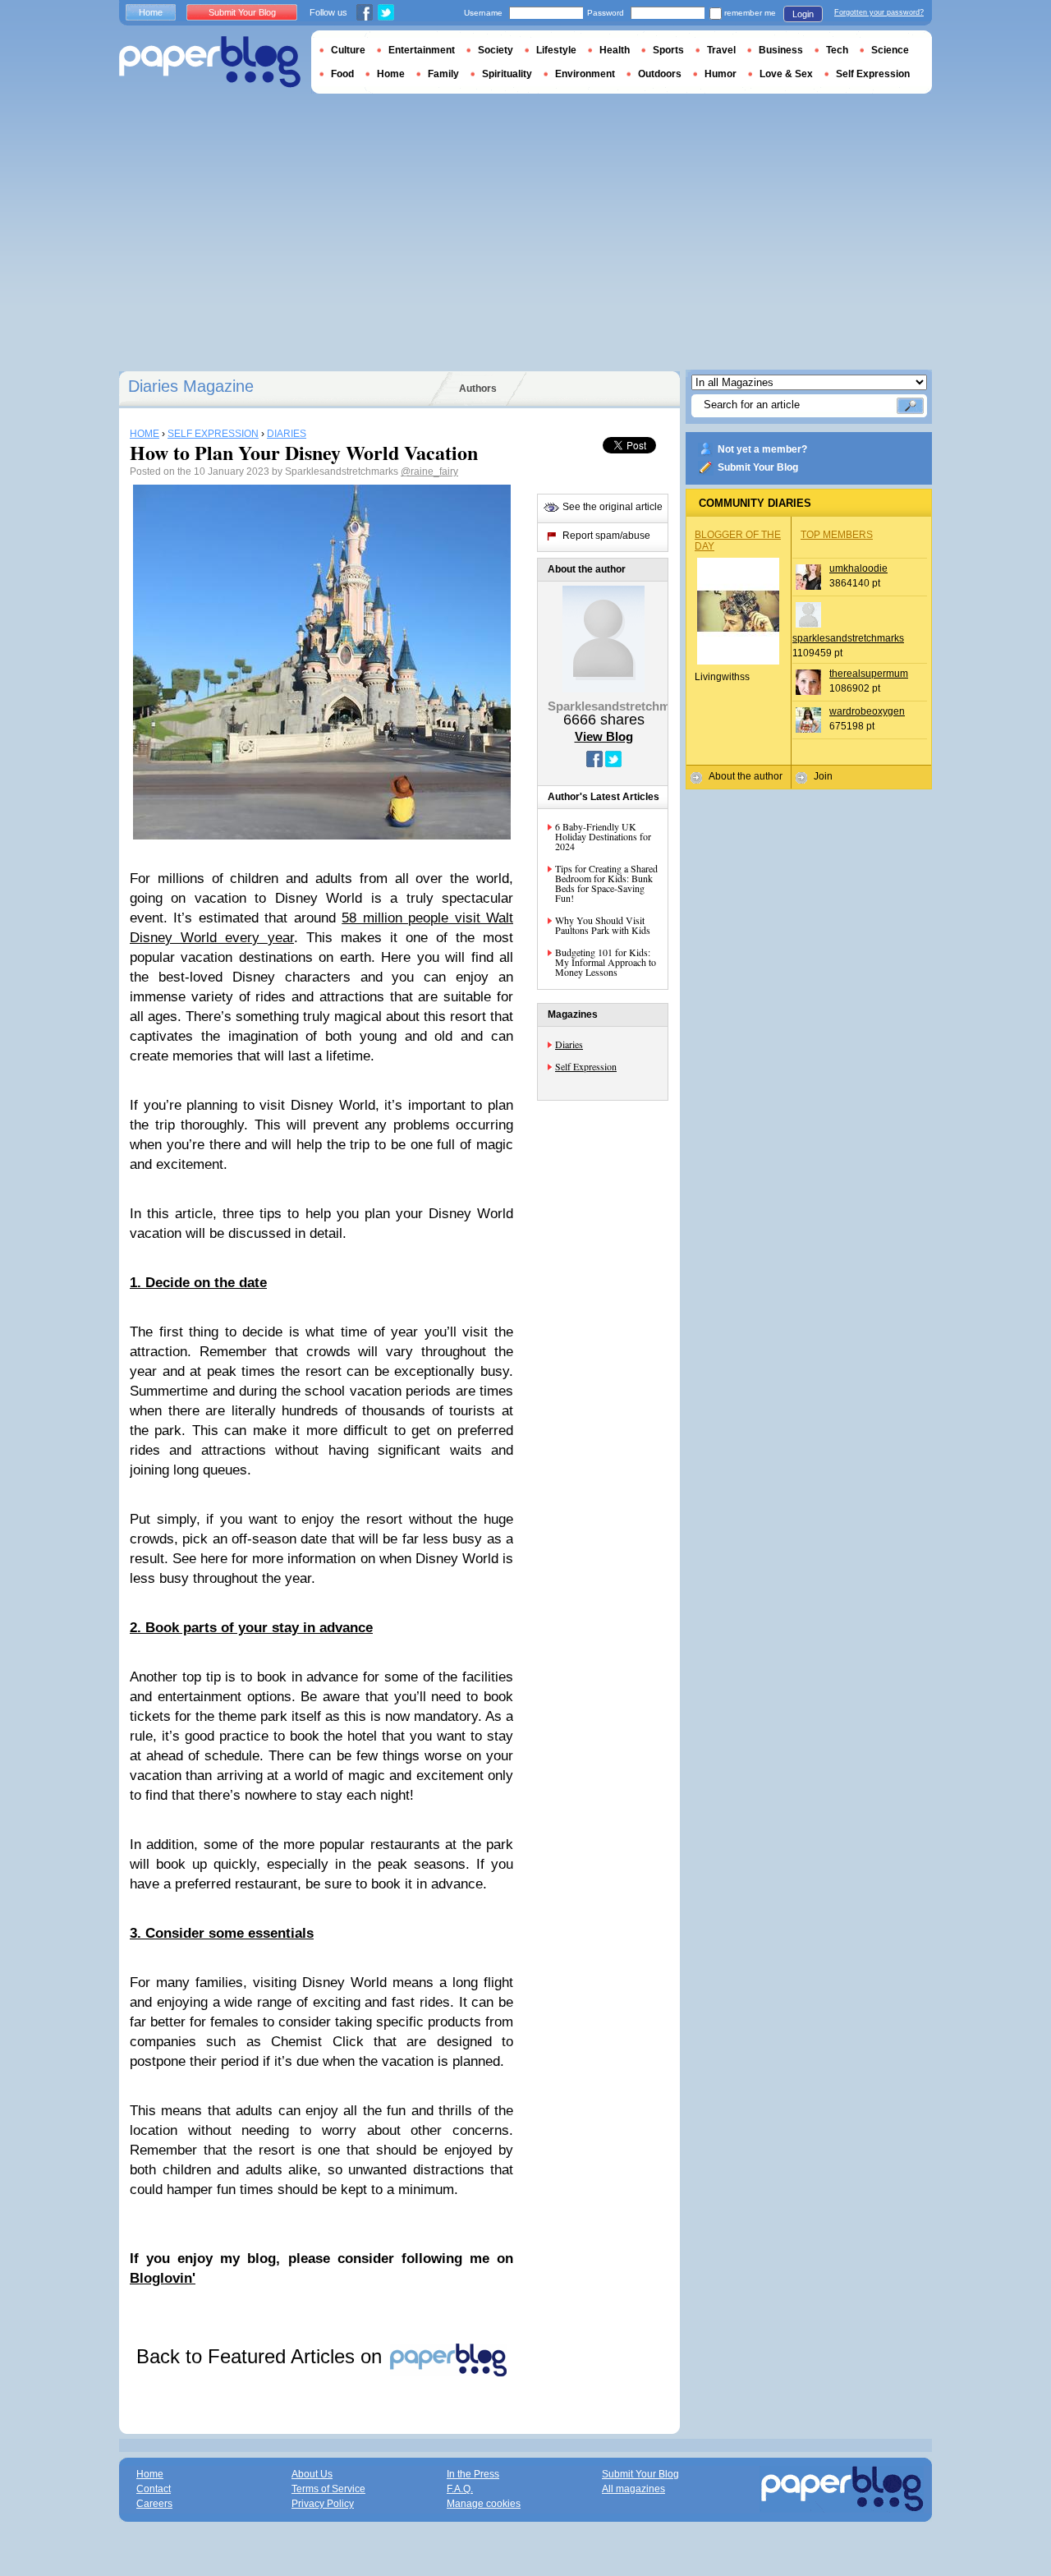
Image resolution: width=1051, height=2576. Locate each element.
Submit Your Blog (758, 467)
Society (496, 50)
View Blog (604, 736)
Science (890, 50)
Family (443, 74)
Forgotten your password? (879, 12)
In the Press (473, 2474)
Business (781, 50)
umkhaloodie (858, 568)
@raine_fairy (429, 471)
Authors (478, 389)
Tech (837, 50)
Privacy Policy (323, 2504)
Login (803, 14)
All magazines (633, 2489)
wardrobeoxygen (867, 711)
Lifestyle (556, 50)
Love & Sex (786, 74)
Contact (154, 2489)
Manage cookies (484, 2504)
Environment (585, 74)
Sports (668, 50)
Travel (721, 50)
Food (342, 74)
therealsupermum (869, 674)
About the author (746, 776)
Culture (348, 50)
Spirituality (507, 74)
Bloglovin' (163, 2278)
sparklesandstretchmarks (848, 638)
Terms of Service (328, 2489)
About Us (312, 2474)
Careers (154, 2504)
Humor (721, 74)
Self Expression (586, 1066)
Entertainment (422, 50)
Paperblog (210, 62)
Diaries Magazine (191, 386)
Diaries (569, 1044)
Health (615, 50)
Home (151, 12)
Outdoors (660, 74)
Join (823, 776)
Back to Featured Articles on (262, 2356)
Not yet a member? (762, 449)
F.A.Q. (460, 2489)
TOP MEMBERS (837, 535)
